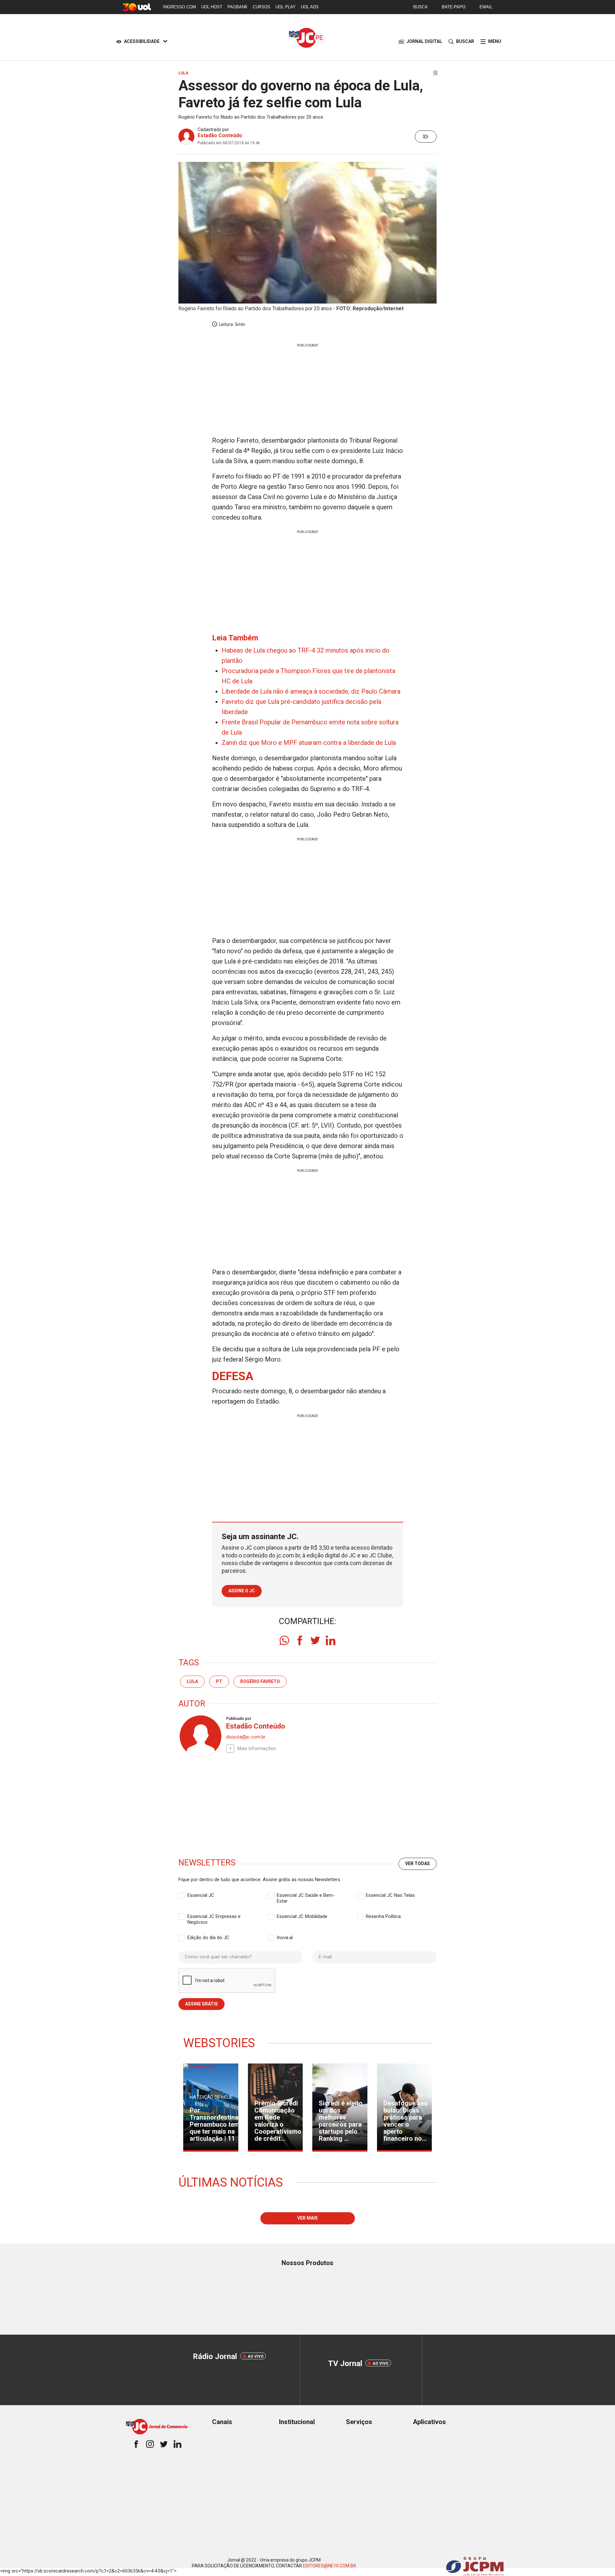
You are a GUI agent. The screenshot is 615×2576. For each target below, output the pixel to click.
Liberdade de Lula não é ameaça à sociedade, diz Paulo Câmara (311, 691)
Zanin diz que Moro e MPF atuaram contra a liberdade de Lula (309, 743)
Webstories (219, 2043)
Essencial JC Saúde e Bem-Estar (306, 1896)
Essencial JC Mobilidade (302, 1916)
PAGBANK (238, 7)
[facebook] (300, 1640)
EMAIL (486, 7)
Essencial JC (201, 1895)
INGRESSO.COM (180, 7)
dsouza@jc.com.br (246, 1737)
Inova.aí (285, 1938)
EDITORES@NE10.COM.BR (330, 2566)
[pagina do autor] (200, 1736)
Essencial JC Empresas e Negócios (214, 1917)
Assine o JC (242, 1591)
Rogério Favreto (260, 1681)
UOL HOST (212, 7)
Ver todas (418, 1863)
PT (219, 1681)
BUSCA (420, 7)
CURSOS (262, 7)
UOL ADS (310, 7)
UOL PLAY (286, 7)
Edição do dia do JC (208, 1938)
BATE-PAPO (454, 7)
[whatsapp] (284, 1640)
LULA (192, 1681)
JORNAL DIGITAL (424, 41)
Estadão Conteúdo (220, 135)
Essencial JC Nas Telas (390, 1895)
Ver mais (307, 2218)
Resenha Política (383, 1916)
